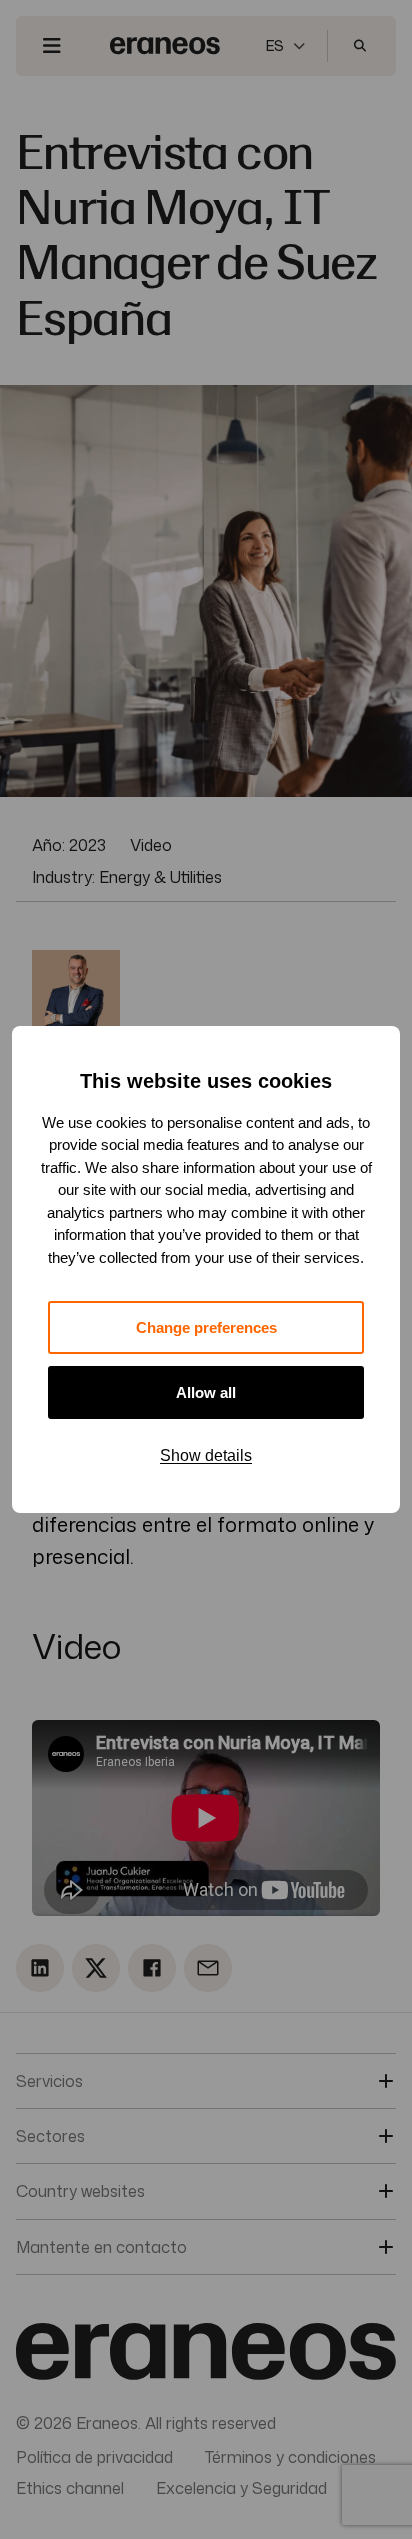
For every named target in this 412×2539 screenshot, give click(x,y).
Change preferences (206, 1327)
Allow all (206, 1392)
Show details (206, 1455)
